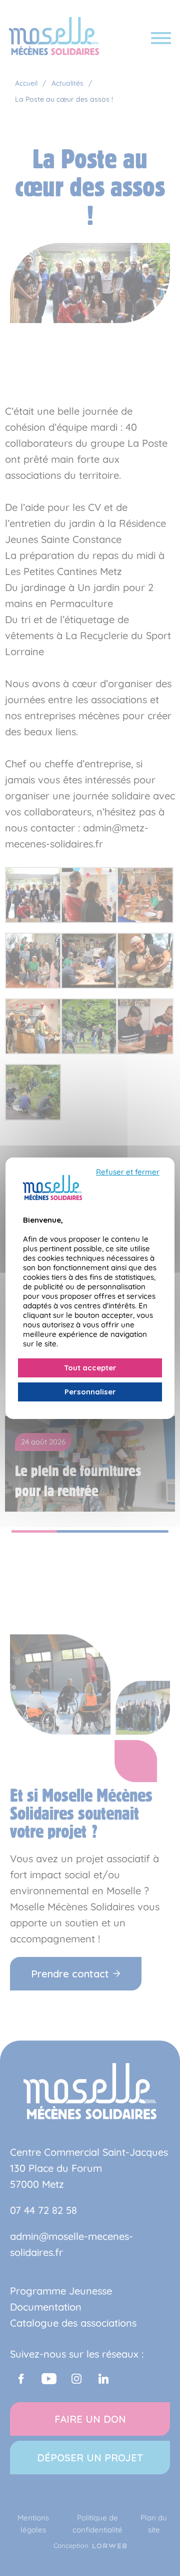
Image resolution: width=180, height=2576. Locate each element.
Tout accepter (90, 1368)
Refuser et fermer (128, 1172)
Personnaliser (90, 1392)
